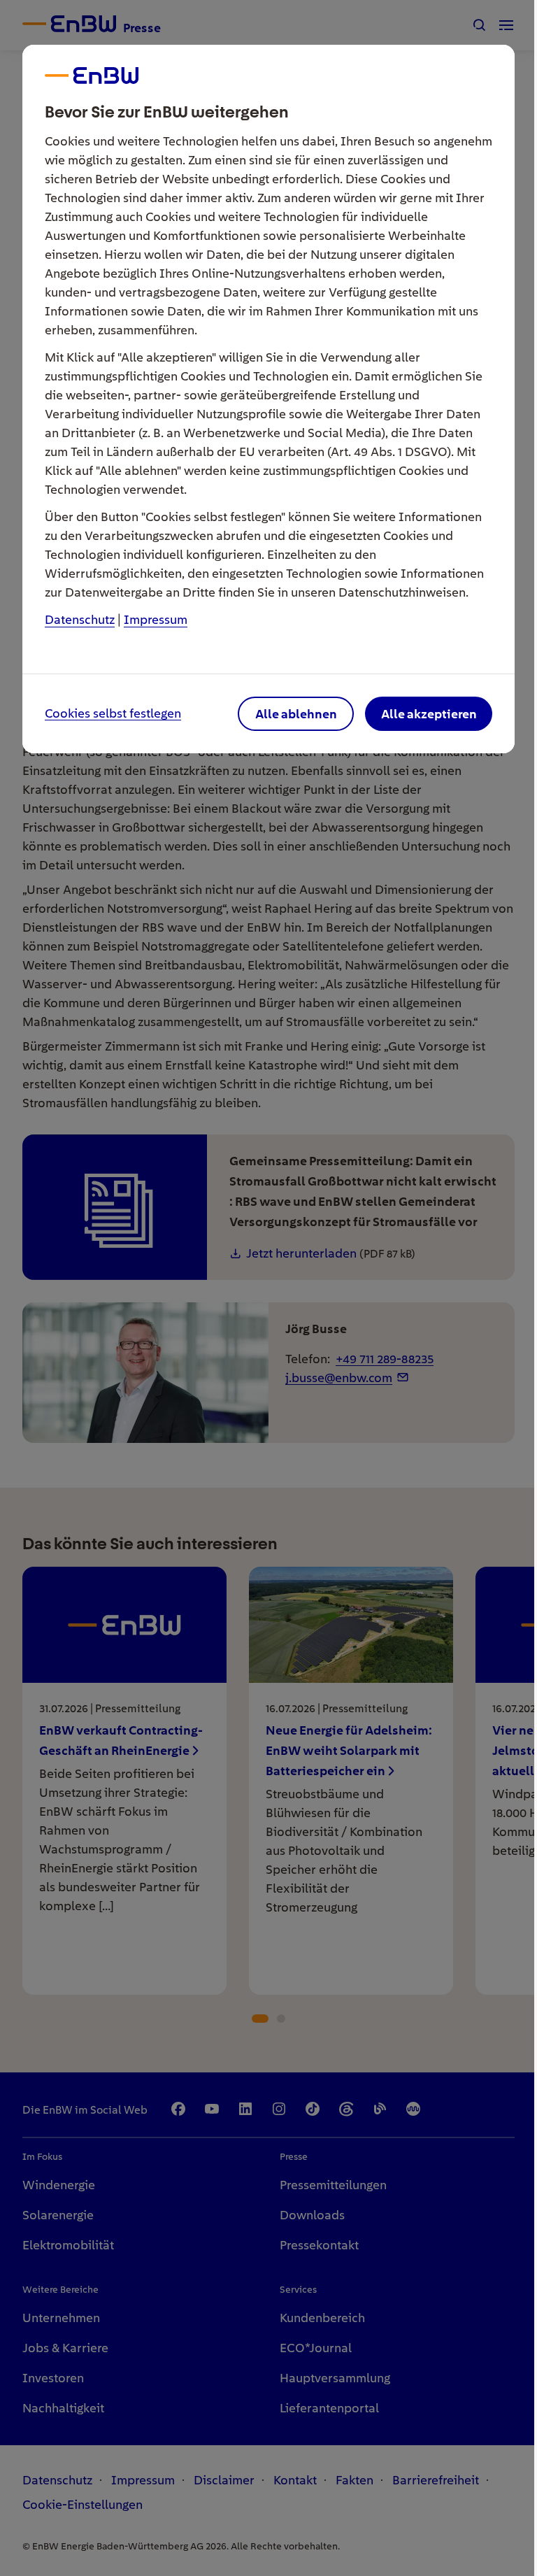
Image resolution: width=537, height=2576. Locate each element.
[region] (268, 1288)
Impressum (156, 619)
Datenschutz (80, 619)
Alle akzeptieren (429, 714)
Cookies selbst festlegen (113, 714)
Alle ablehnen (296, 714)
